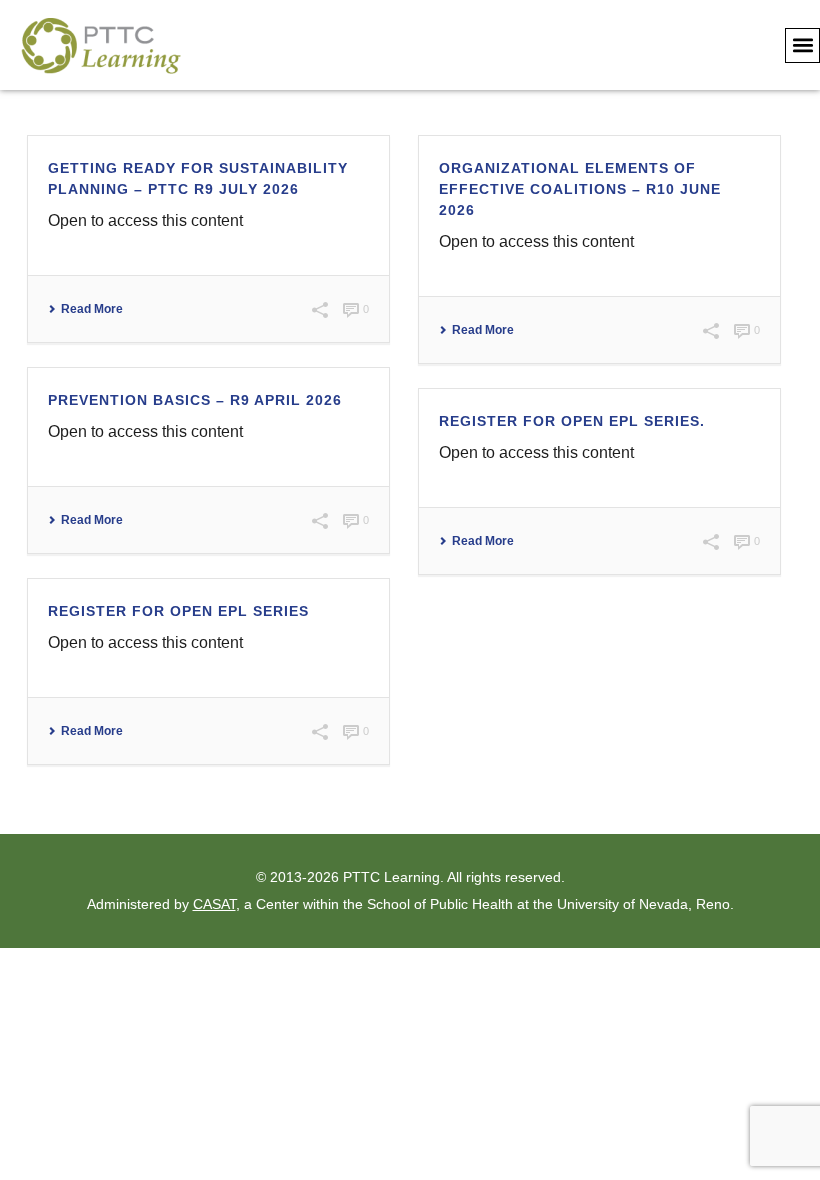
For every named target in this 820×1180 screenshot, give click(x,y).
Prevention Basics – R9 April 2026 (195, 400)
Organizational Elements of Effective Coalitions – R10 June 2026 (580, 189)
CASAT (214, 904)
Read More (92, 309)
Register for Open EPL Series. (572, 421)
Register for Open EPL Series (178, 611)
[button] (802, 45)
